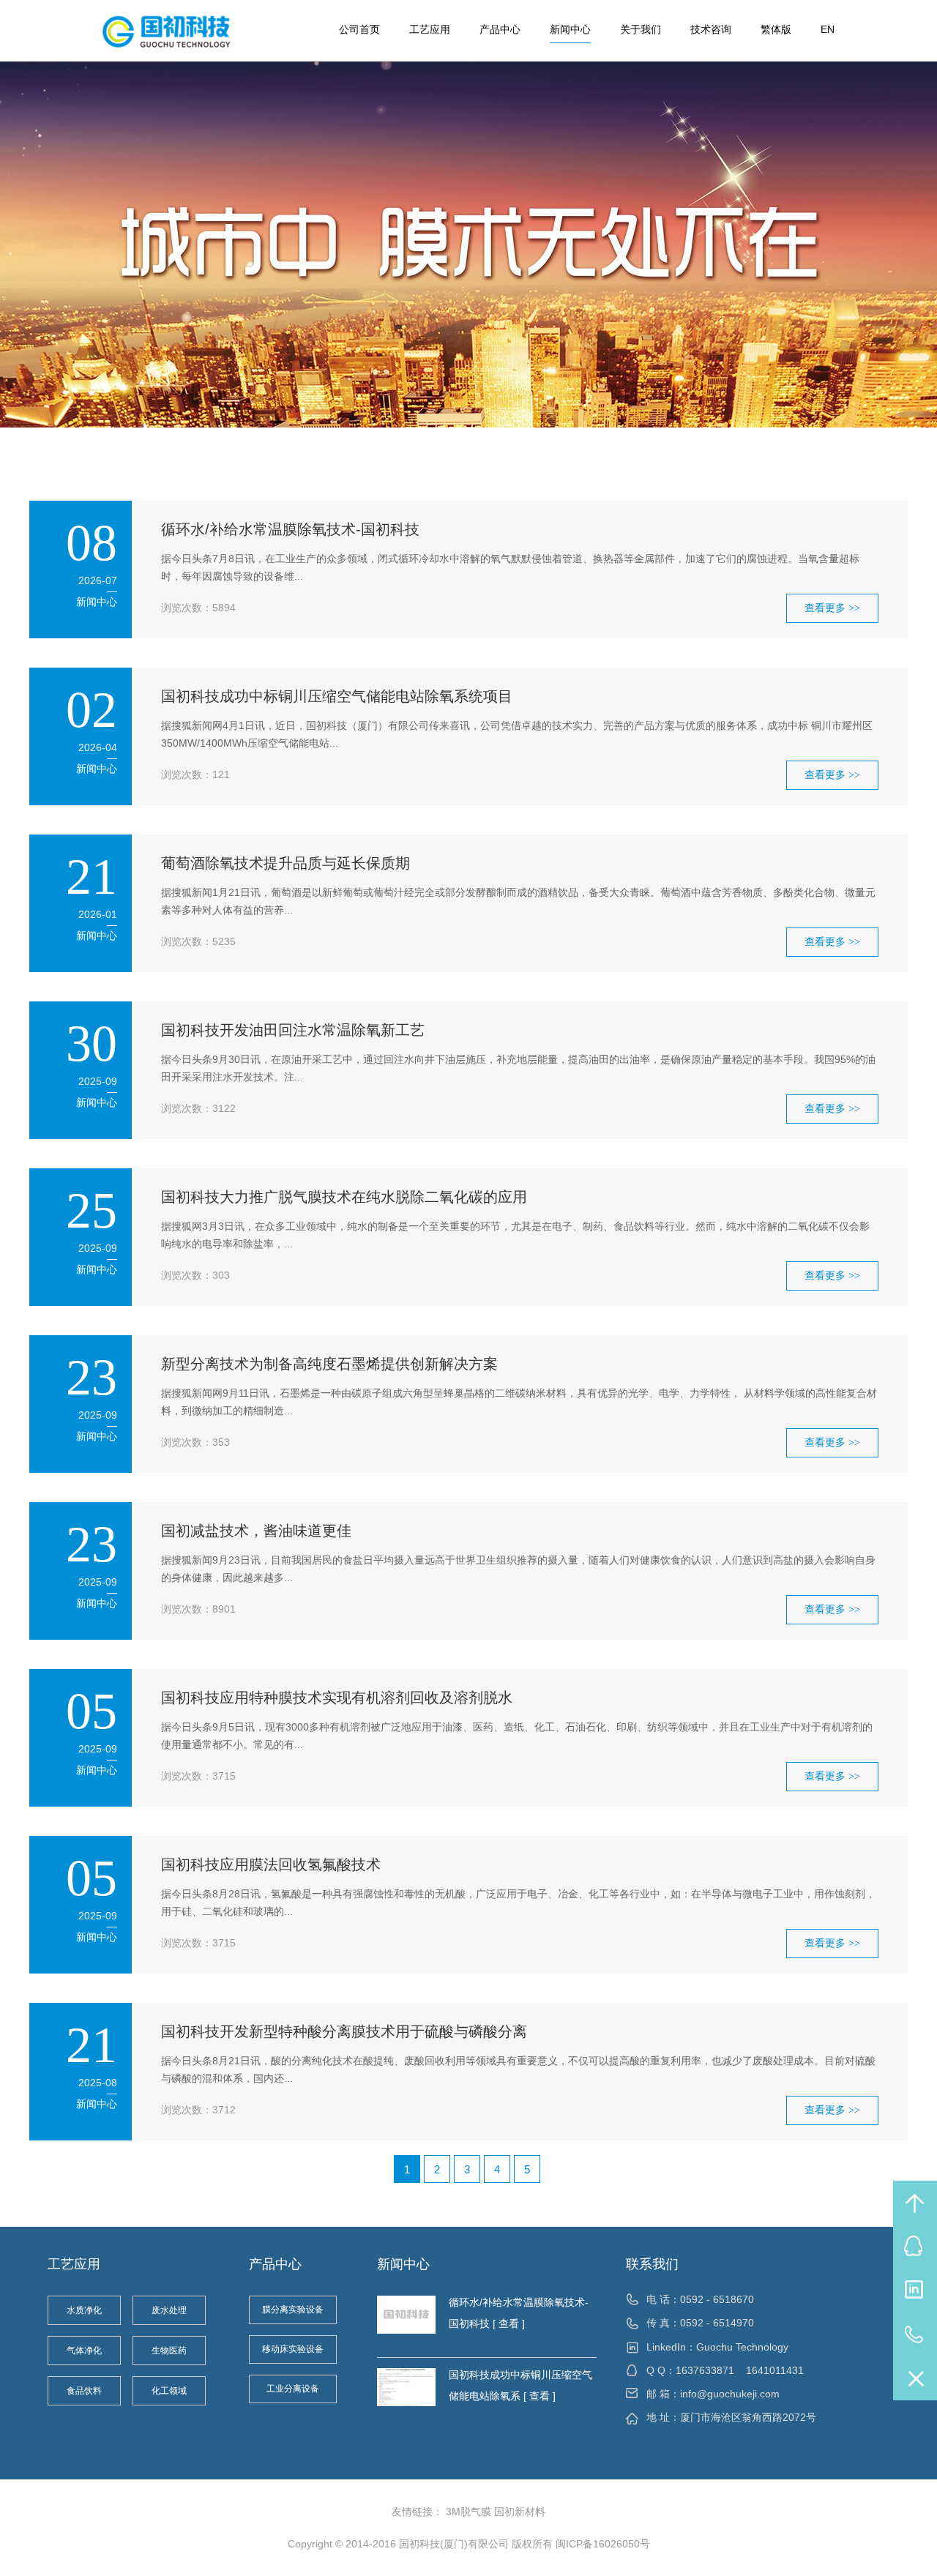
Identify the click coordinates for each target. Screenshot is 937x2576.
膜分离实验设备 (293, 2310)
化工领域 (169, 2391)
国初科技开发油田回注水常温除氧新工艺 (293, 1030)
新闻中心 (570, 29)
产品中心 (500, 29)
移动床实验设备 (293, 2349)
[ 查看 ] (507, 2323)
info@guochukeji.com (730, 2394)
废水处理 (169, 2310)
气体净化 (84, 2351)
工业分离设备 (293, 2389)
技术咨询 (711, 29)
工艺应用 (430, 29)
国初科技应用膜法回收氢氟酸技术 (271, 1864)
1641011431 (775, 2370)
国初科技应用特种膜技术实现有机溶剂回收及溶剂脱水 (337, 1698)
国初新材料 (520, 2512)
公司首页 (359, 29)
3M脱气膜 (468, 2512)
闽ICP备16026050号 (603, 2544)
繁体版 (776, 29)
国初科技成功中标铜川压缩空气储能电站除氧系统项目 (337, 696)
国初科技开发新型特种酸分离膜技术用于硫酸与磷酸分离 (344, 2031)
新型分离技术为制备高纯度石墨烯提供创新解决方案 (329, 1364)
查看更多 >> (832, 608)
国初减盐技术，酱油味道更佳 (256, 1531)
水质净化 (84, 2310)
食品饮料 (84, 2391)
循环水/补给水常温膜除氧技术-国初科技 (290, 529)
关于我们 (641, 29)
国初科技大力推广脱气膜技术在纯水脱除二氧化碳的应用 (344, 1197)
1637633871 (705, 2370)
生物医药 (169, 2351)
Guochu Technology (742, 2347)
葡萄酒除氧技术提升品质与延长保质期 (285, 863)
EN (828, 29)
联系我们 (652, 2264)
